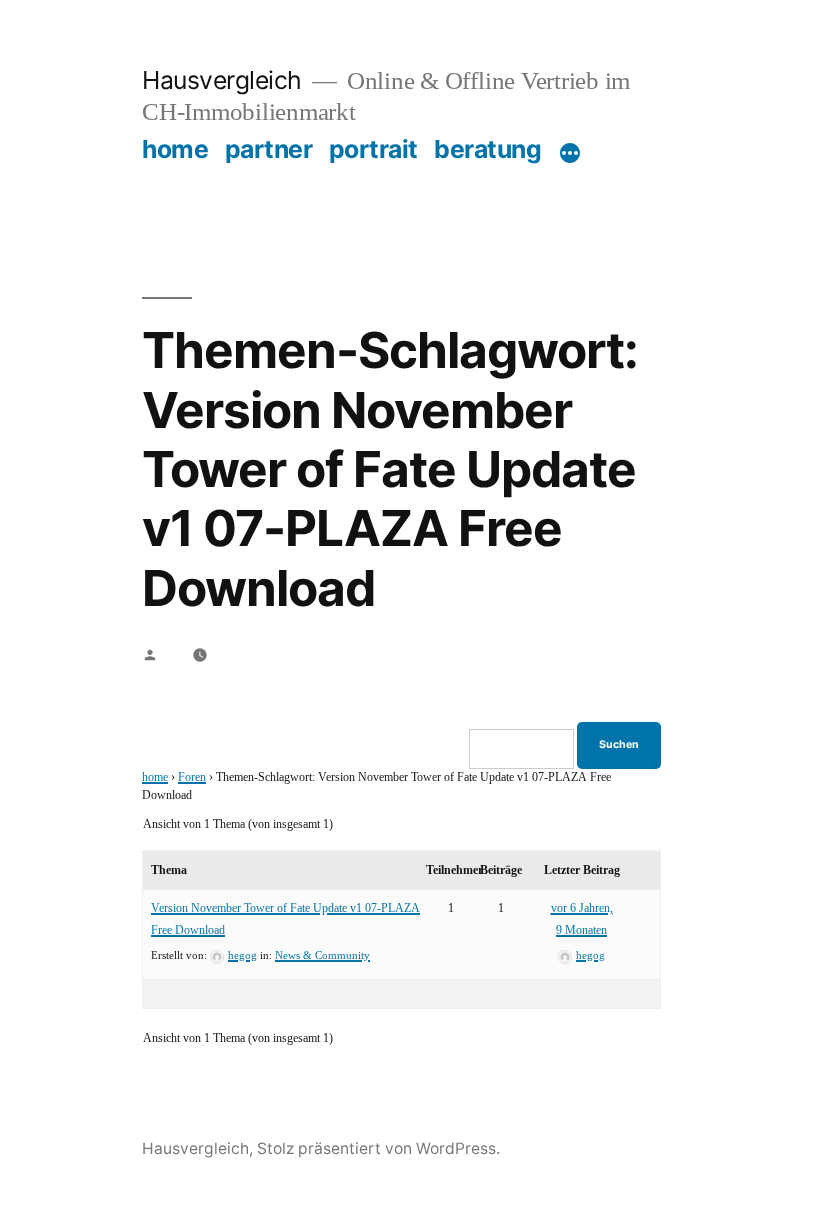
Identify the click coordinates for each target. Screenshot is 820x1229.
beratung (487, 149)
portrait (373, 149)
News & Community (322, 955)
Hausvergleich (222, 80)
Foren (192, 777)
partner (269, 149)
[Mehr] (570, 153)
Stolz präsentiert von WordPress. (378, 1148)
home (175, 149)
